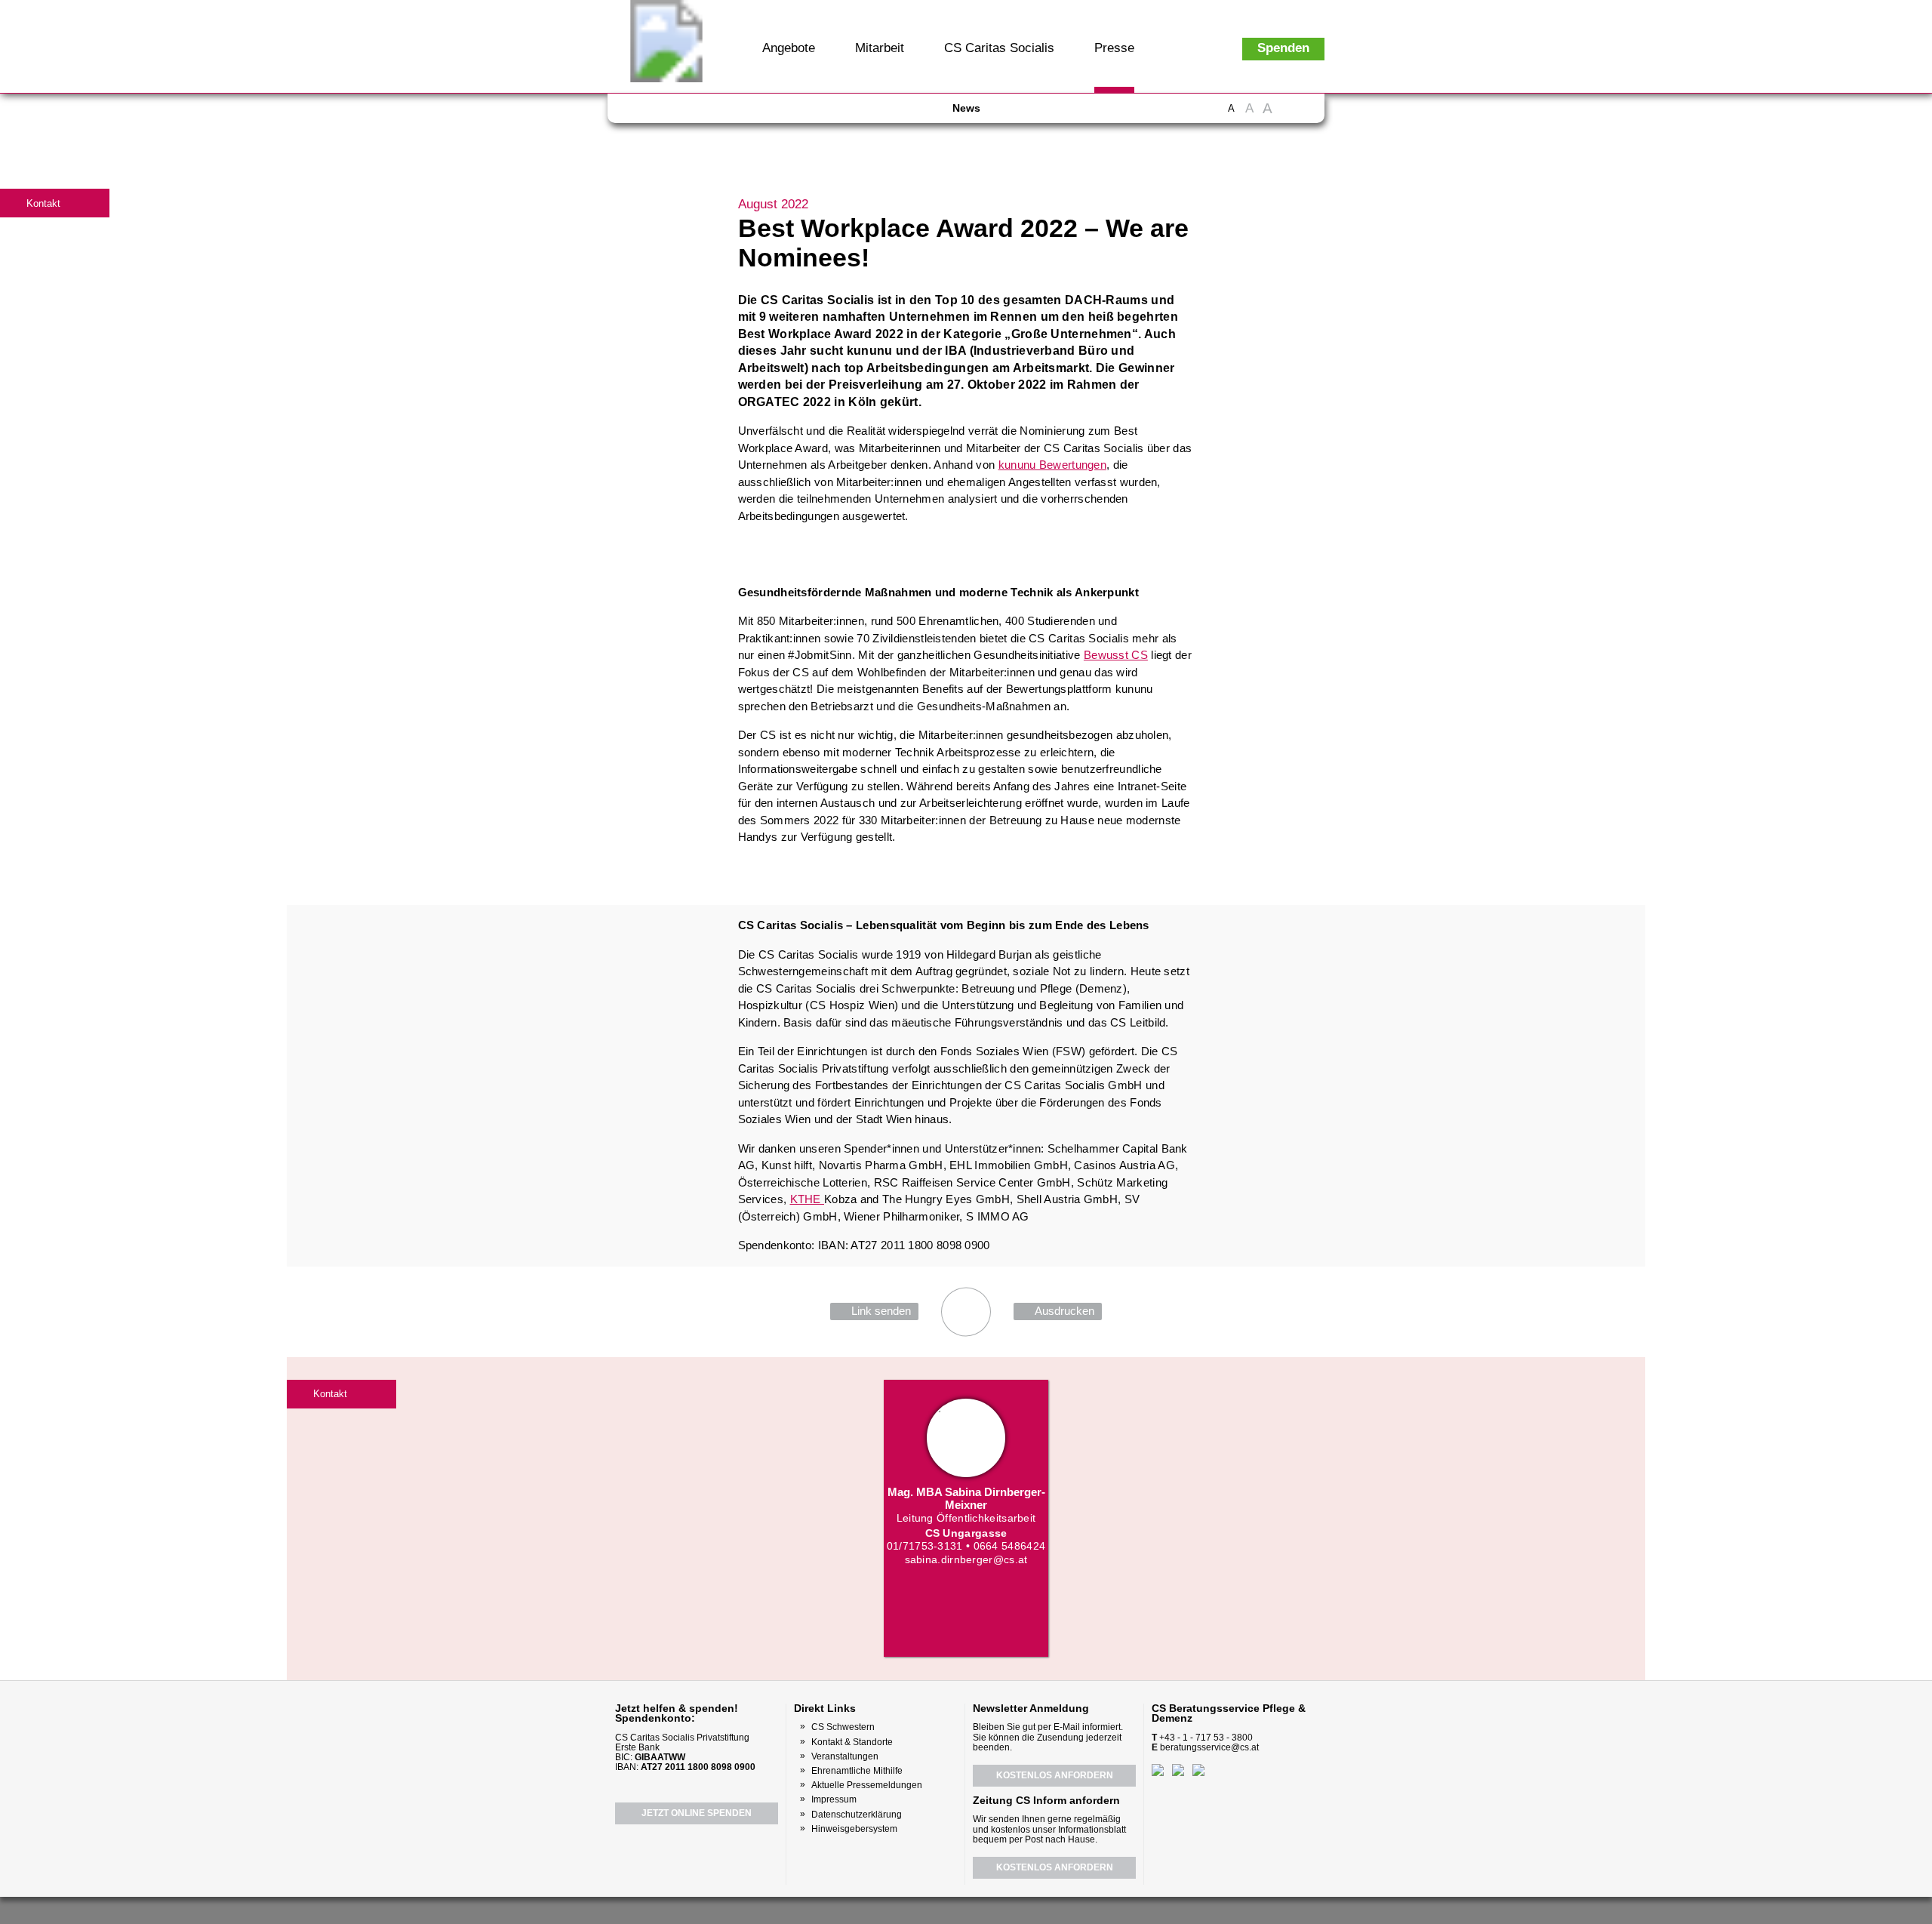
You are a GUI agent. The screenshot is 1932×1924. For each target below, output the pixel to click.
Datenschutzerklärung (857, 1815)
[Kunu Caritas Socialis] (1007, 1909)
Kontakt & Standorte (852, 1742)
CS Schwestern (843, 1727)
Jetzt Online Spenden (697, 1813)
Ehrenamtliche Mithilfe (857, 1771)
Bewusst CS (1116, 655)
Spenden (1283, 48)
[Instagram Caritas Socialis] (698, 113)
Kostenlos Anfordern (1055, 1775)
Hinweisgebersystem (854, 1829)
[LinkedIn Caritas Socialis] (724, 113)
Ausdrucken (1064, 1311)
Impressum (834, 1799)
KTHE (808, 1199)
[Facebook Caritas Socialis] (641, 113)
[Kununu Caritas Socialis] (751, 113)
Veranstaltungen (845, 1756)
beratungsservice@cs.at (1209, 1747)
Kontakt (43, 203)
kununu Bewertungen (1052, 465)
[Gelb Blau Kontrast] (1307, 116)
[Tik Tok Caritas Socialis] (777, 113)
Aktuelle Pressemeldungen (867, 1785)
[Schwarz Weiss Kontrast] (1288, 116)
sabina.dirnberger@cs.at (966, 1559)
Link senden (881, 1311)
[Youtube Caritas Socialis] (669, 113)
